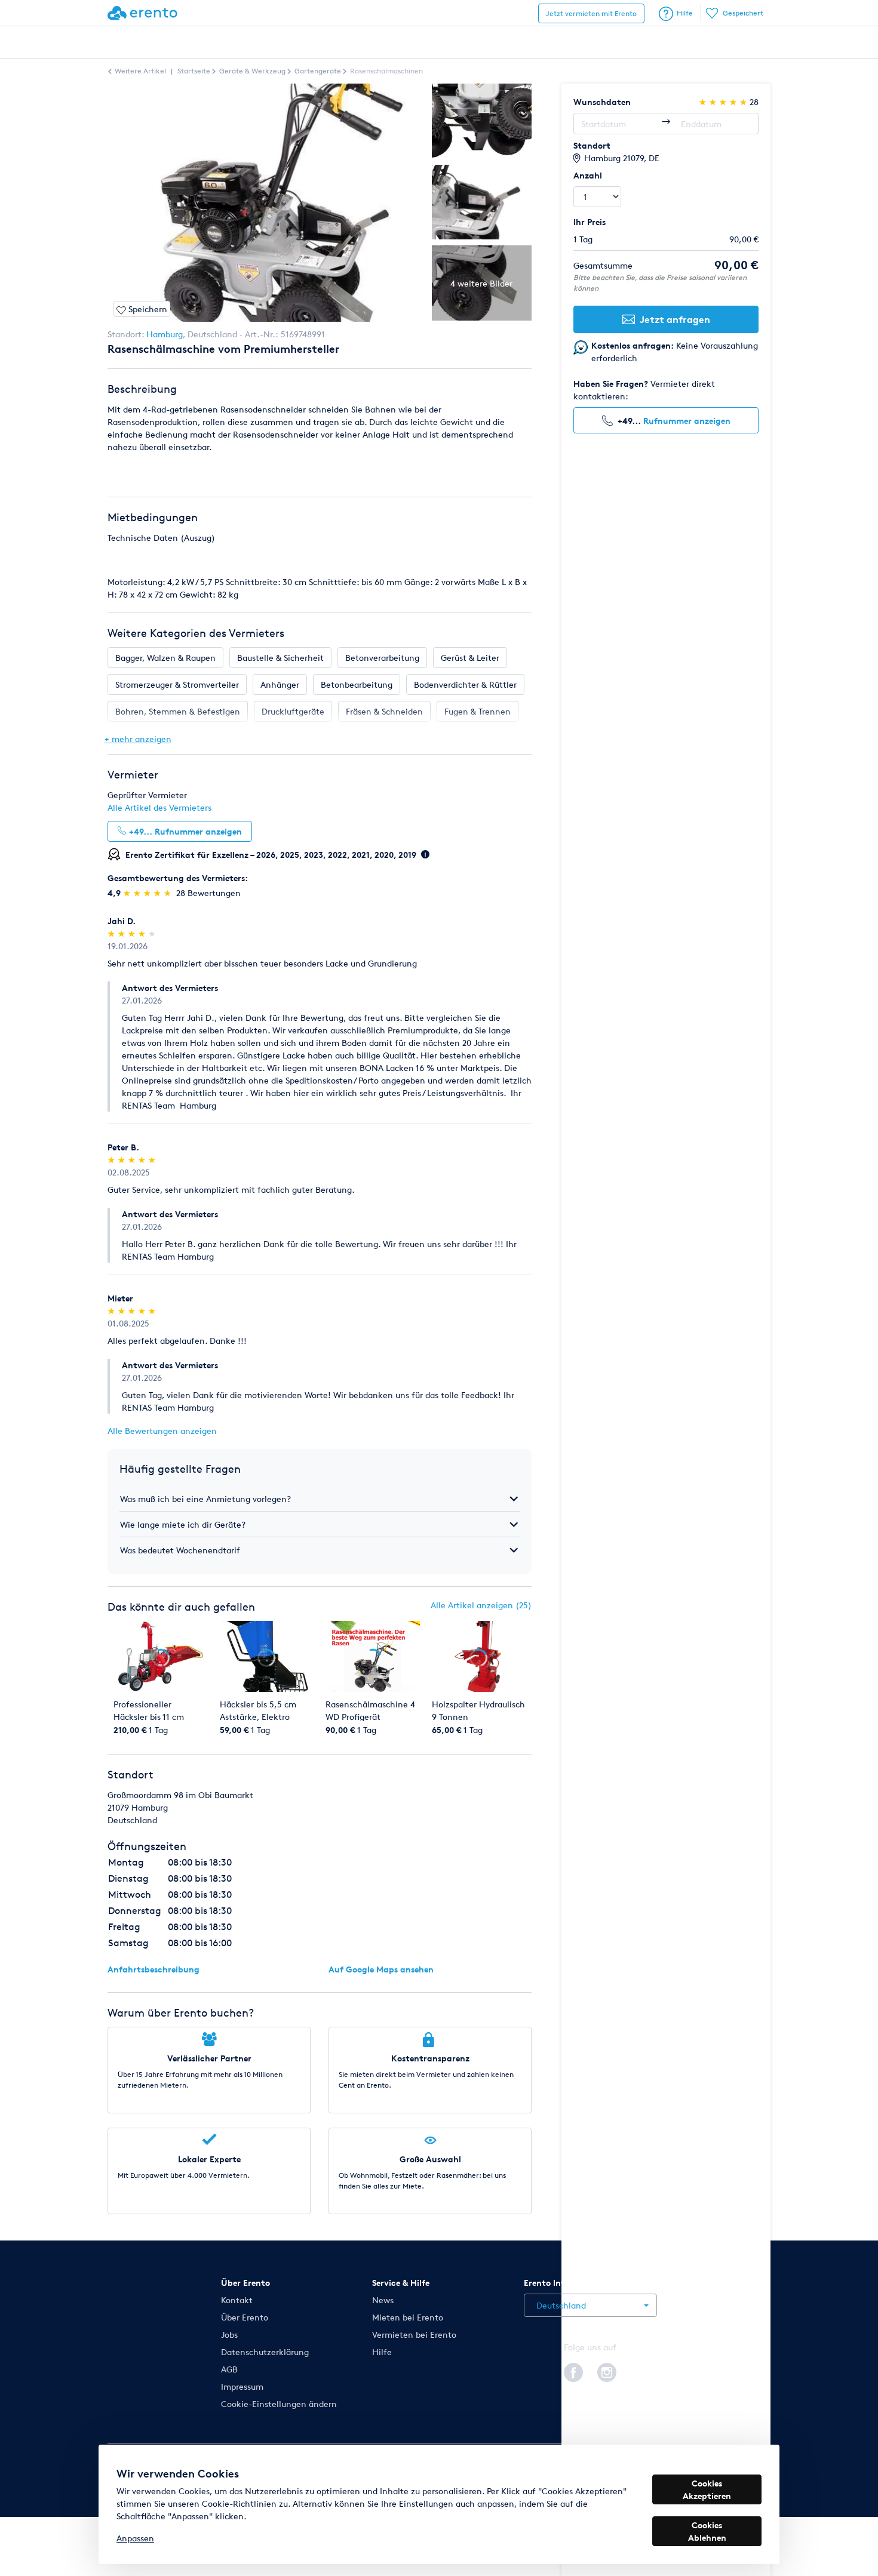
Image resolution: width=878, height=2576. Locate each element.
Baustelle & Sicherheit (280, 658)
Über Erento (245, 2317)
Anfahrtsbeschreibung (154, 1969)
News (383, 2300)
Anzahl (588, 175)
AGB (229, 2369)
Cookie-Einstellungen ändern (279, 2404)
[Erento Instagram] (607, 2371)
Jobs (229, 2335)
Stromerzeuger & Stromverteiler (177, 684)
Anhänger (280, 684)
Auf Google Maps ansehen (381, 1969)
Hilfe (685, 13)
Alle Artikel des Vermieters (159, 807)
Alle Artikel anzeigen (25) (481, 1605)
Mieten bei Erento (408, 2317)
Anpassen (135, 2538)
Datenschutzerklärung (265, 2352)
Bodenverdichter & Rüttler (465, 684)
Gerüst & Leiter (470, 658)
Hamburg (165, 334)
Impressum (242, 2386)
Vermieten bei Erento (414, 2335)
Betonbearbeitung (357, 684)
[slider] (148, 893)
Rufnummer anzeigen (687, 421)
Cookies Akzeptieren (707, 2489)
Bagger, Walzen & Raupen (165, 658)
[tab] (320, 1499)
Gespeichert (743, 13)
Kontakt (237, 2300)
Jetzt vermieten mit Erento (591, 13)
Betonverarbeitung (382, 658)
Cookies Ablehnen (707, 2531)
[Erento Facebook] (573, 2371)
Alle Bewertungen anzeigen (162, 1431)
